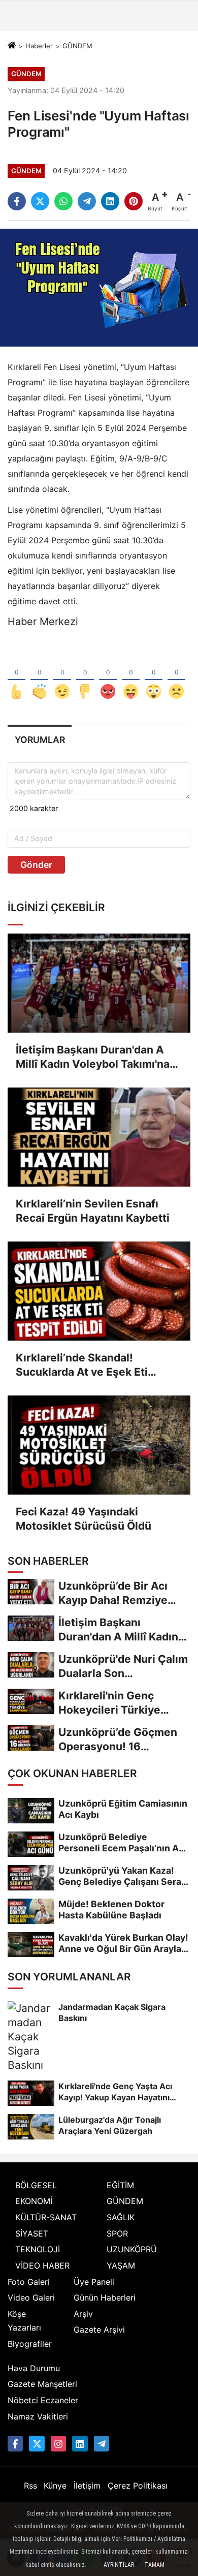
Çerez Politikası (138, 2486)
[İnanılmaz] (154, 675)
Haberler (39, 46)
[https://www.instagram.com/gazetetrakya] (58, 2443)
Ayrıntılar (119, 2565)
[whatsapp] (63, 201)
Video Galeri (31, 2298)
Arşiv (83, 2314)
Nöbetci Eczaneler (43, 2400)
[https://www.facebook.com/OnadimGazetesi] (15, 2443)
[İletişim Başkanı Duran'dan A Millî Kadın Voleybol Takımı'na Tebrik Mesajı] (99, 983)
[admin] (102, 2443)
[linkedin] (110, 201)
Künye (55, 2486)
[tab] (40, 740)
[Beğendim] (16, 675)
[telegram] (87, 201)
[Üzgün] (176, 675)
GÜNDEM (77, 46)
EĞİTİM (120, 2185)
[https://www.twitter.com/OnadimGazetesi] (37, 2443)
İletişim (87, 2486)
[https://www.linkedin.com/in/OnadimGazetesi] (80, 2443)
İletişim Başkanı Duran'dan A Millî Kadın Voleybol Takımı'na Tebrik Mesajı (93, 1057)
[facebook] (17, 201)
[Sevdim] (62, 675)
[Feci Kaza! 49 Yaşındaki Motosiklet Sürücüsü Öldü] (99, 1445)
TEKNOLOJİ (38, 2249)
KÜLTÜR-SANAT (46, 2217)
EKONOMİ (34, 2201)
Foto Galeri (29, 2282)
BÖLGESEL (36, 2185)
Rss (30, 2486)
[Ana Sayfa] (12, 46)
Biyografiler (30, 2344)
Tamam (154, 2565)
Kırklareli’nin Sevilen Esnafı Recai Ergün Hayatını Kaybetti (93, 1211)
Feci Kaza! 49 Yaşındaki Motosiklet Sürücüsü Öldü (84, 1519)
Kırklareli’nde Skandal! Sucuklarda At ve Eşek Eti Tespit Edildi (82, 1365)
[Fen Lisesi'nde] (99, 287)
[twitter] (40, 201)
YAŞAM (121, 2265)
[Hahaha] (131, 675)
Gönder (36, 865)
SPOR (117, 2233)
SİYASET (32, 2233)
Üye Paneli (94, 2282)
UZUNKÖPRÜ (132, 2249)
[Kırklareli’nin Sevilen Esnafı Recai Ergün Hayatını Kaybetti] (99, 1137)
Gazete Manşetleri (42, 2384)
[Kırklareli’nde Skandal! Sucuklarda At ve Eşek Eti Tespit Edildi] (99, 1291)
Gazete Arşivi (99, 2330)
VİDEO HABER (42, 2265)
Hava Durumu (34, 2368)
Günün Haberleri (105, 2298)
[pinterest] (134, 201)
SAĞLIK (121, 2217)
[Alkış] (39, 675)
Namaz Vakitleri (38, 2416)
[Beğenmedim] (85, 675)
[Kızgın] (108, 675)
